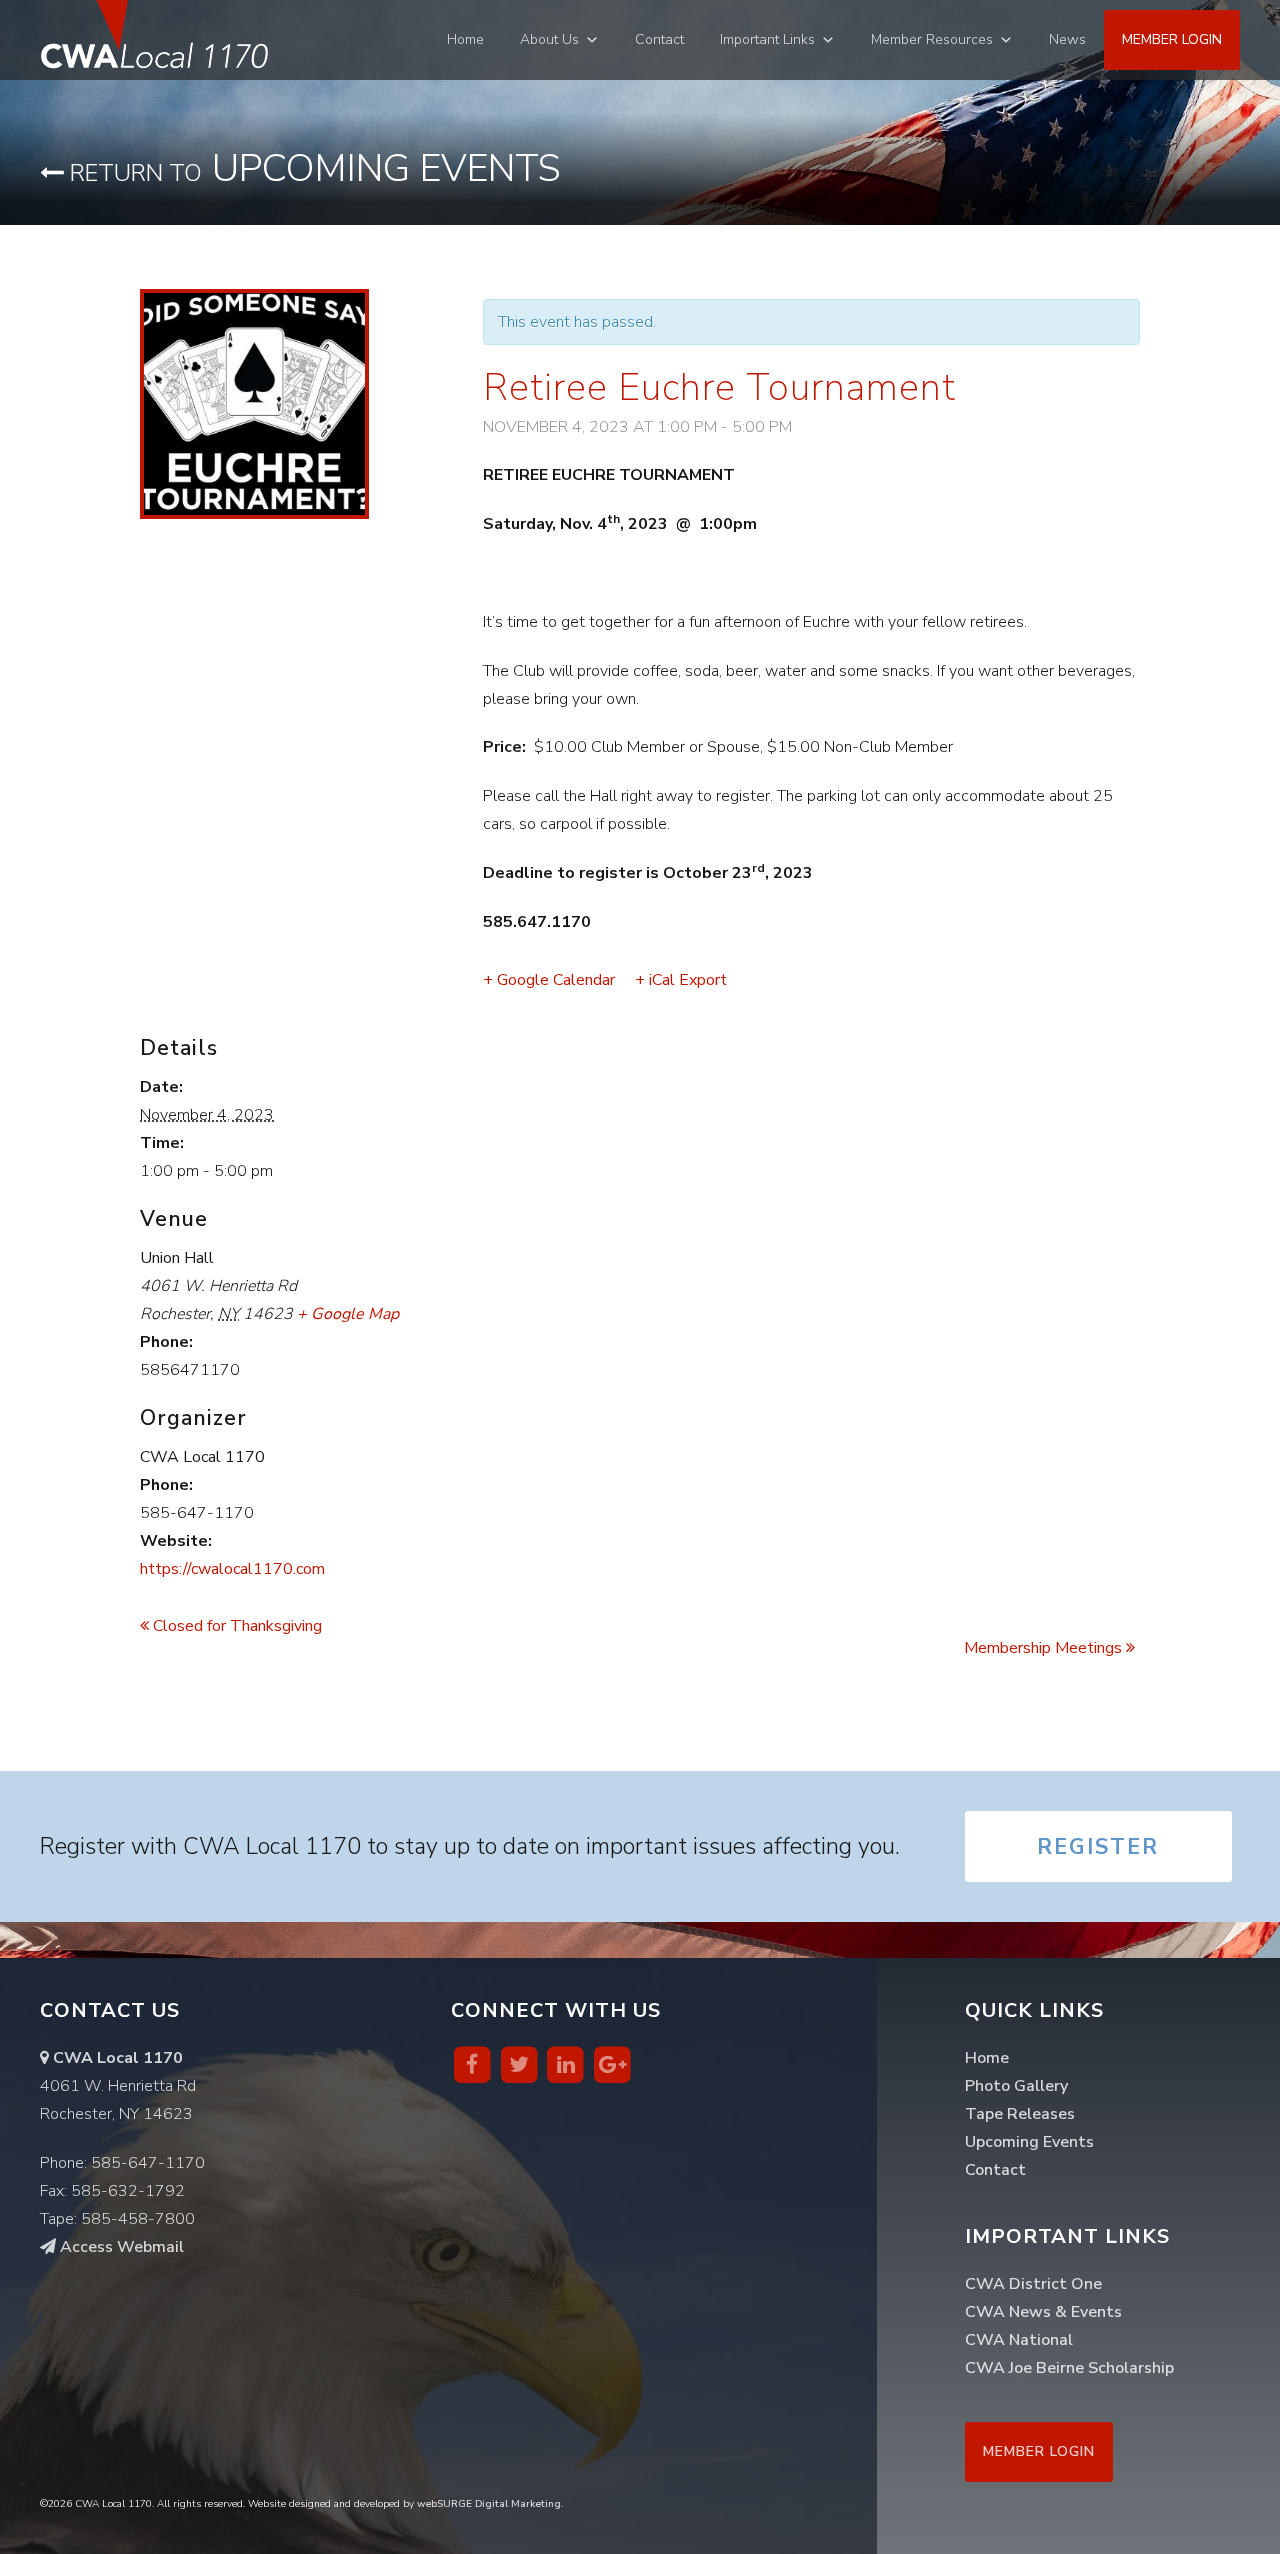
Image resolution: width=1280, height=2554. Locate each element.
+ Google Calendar (549, 980)
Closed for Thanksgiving (235, 1626)
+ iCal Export (681, 980)
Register (1098, 1847)
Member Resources (932, 39)
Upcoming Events (312, 168)
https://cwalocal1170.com (232, 1569)
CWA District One (1033, 2284)
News (1067, 39)
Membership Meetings (1045, 1648)
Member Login (1172, 39)
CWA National (1019, 2340)
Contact (659, 39)
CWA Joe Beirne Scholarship (1069, 2368)
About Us (549, 39)
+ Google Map (348, 1314)
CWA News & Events (1043, 2312)
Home (465, 39)
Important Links (767, 39)
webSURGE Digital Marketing (489, 2504)
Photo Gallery (1016, 2086)
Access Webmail (120, 2247)
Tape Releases (1020, 2114)
